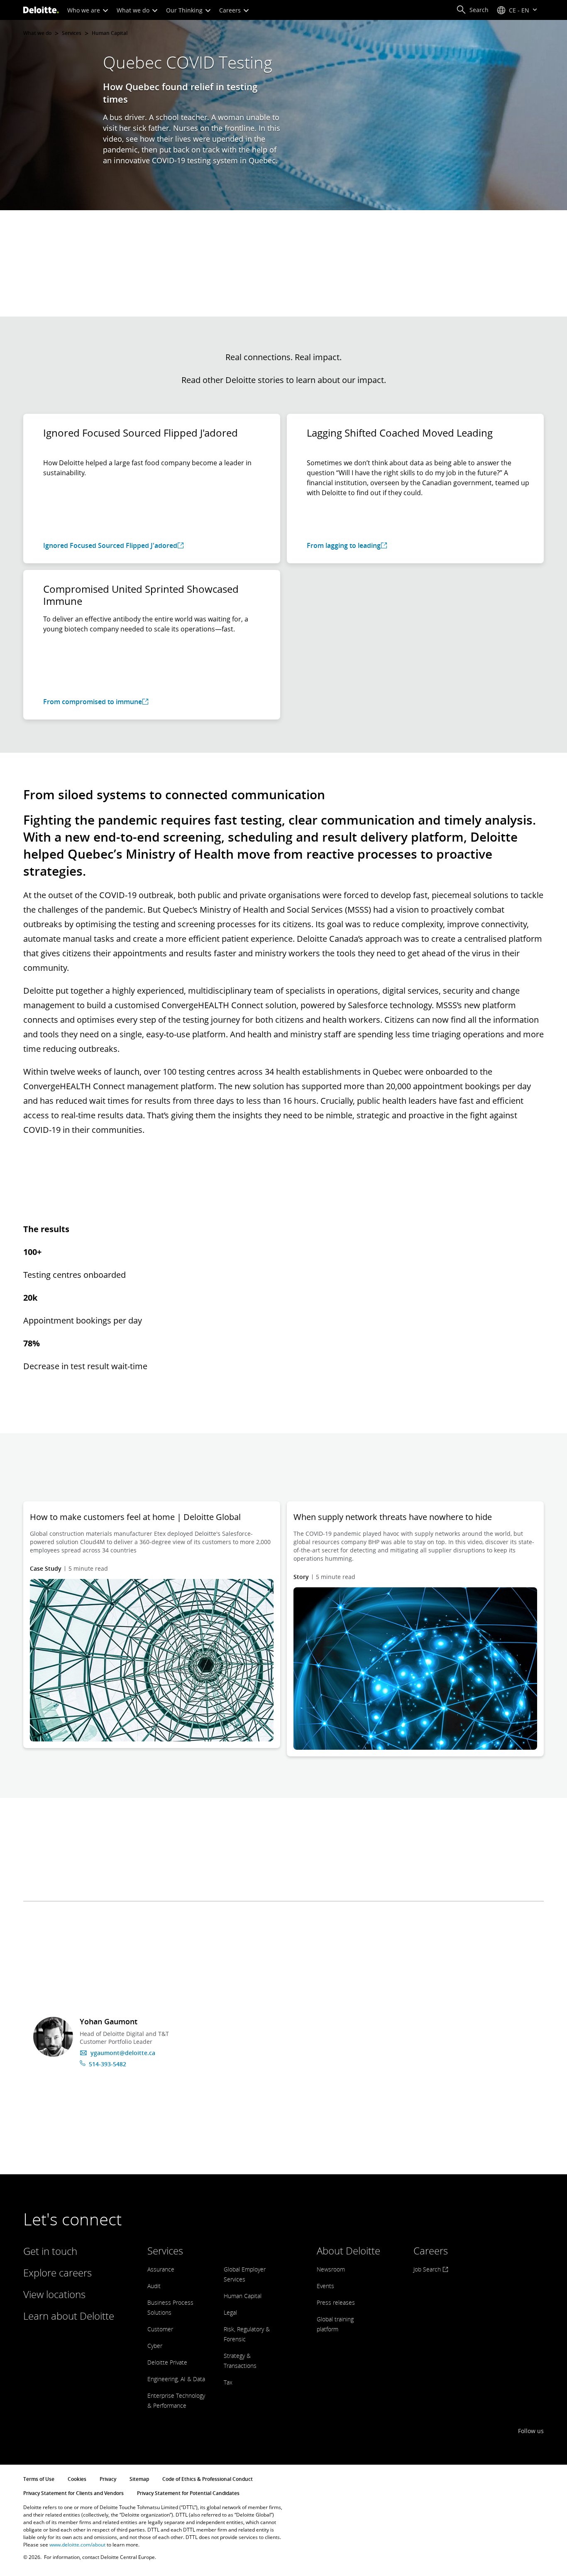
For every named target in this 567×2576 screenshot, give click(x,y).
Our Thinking (185, 10)
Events (325, 2286)
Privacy (108, 2479)
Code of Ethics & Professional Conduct (208, 2479)
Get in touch (50, 2251)
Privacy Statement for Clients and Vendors (73, 2493)
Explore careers (57, 2273)
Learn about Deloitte (69, 2316)
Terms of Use (39, 2479)
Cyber (155, 2346)
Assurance (161, 2269)
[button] (472, 10)
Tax (228, 2382)
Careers (231, 10)
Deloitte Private (167, 2362)
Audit (154, 2286)
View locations (54, 2294)
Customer (160, 2329)
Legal (230, 2312)
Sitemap (139, 2479)
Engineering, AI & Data (176, 2379)
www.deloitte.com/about (77, 2545)
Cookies (77, 2479)
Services (72, 33)
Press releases (336, 2302)
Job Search (428, 2269)
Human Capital (110, 33)
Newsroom (331, 2269)
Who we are (84, 10)
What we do (134, 10)
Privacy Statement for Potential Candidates (188, 2493)
